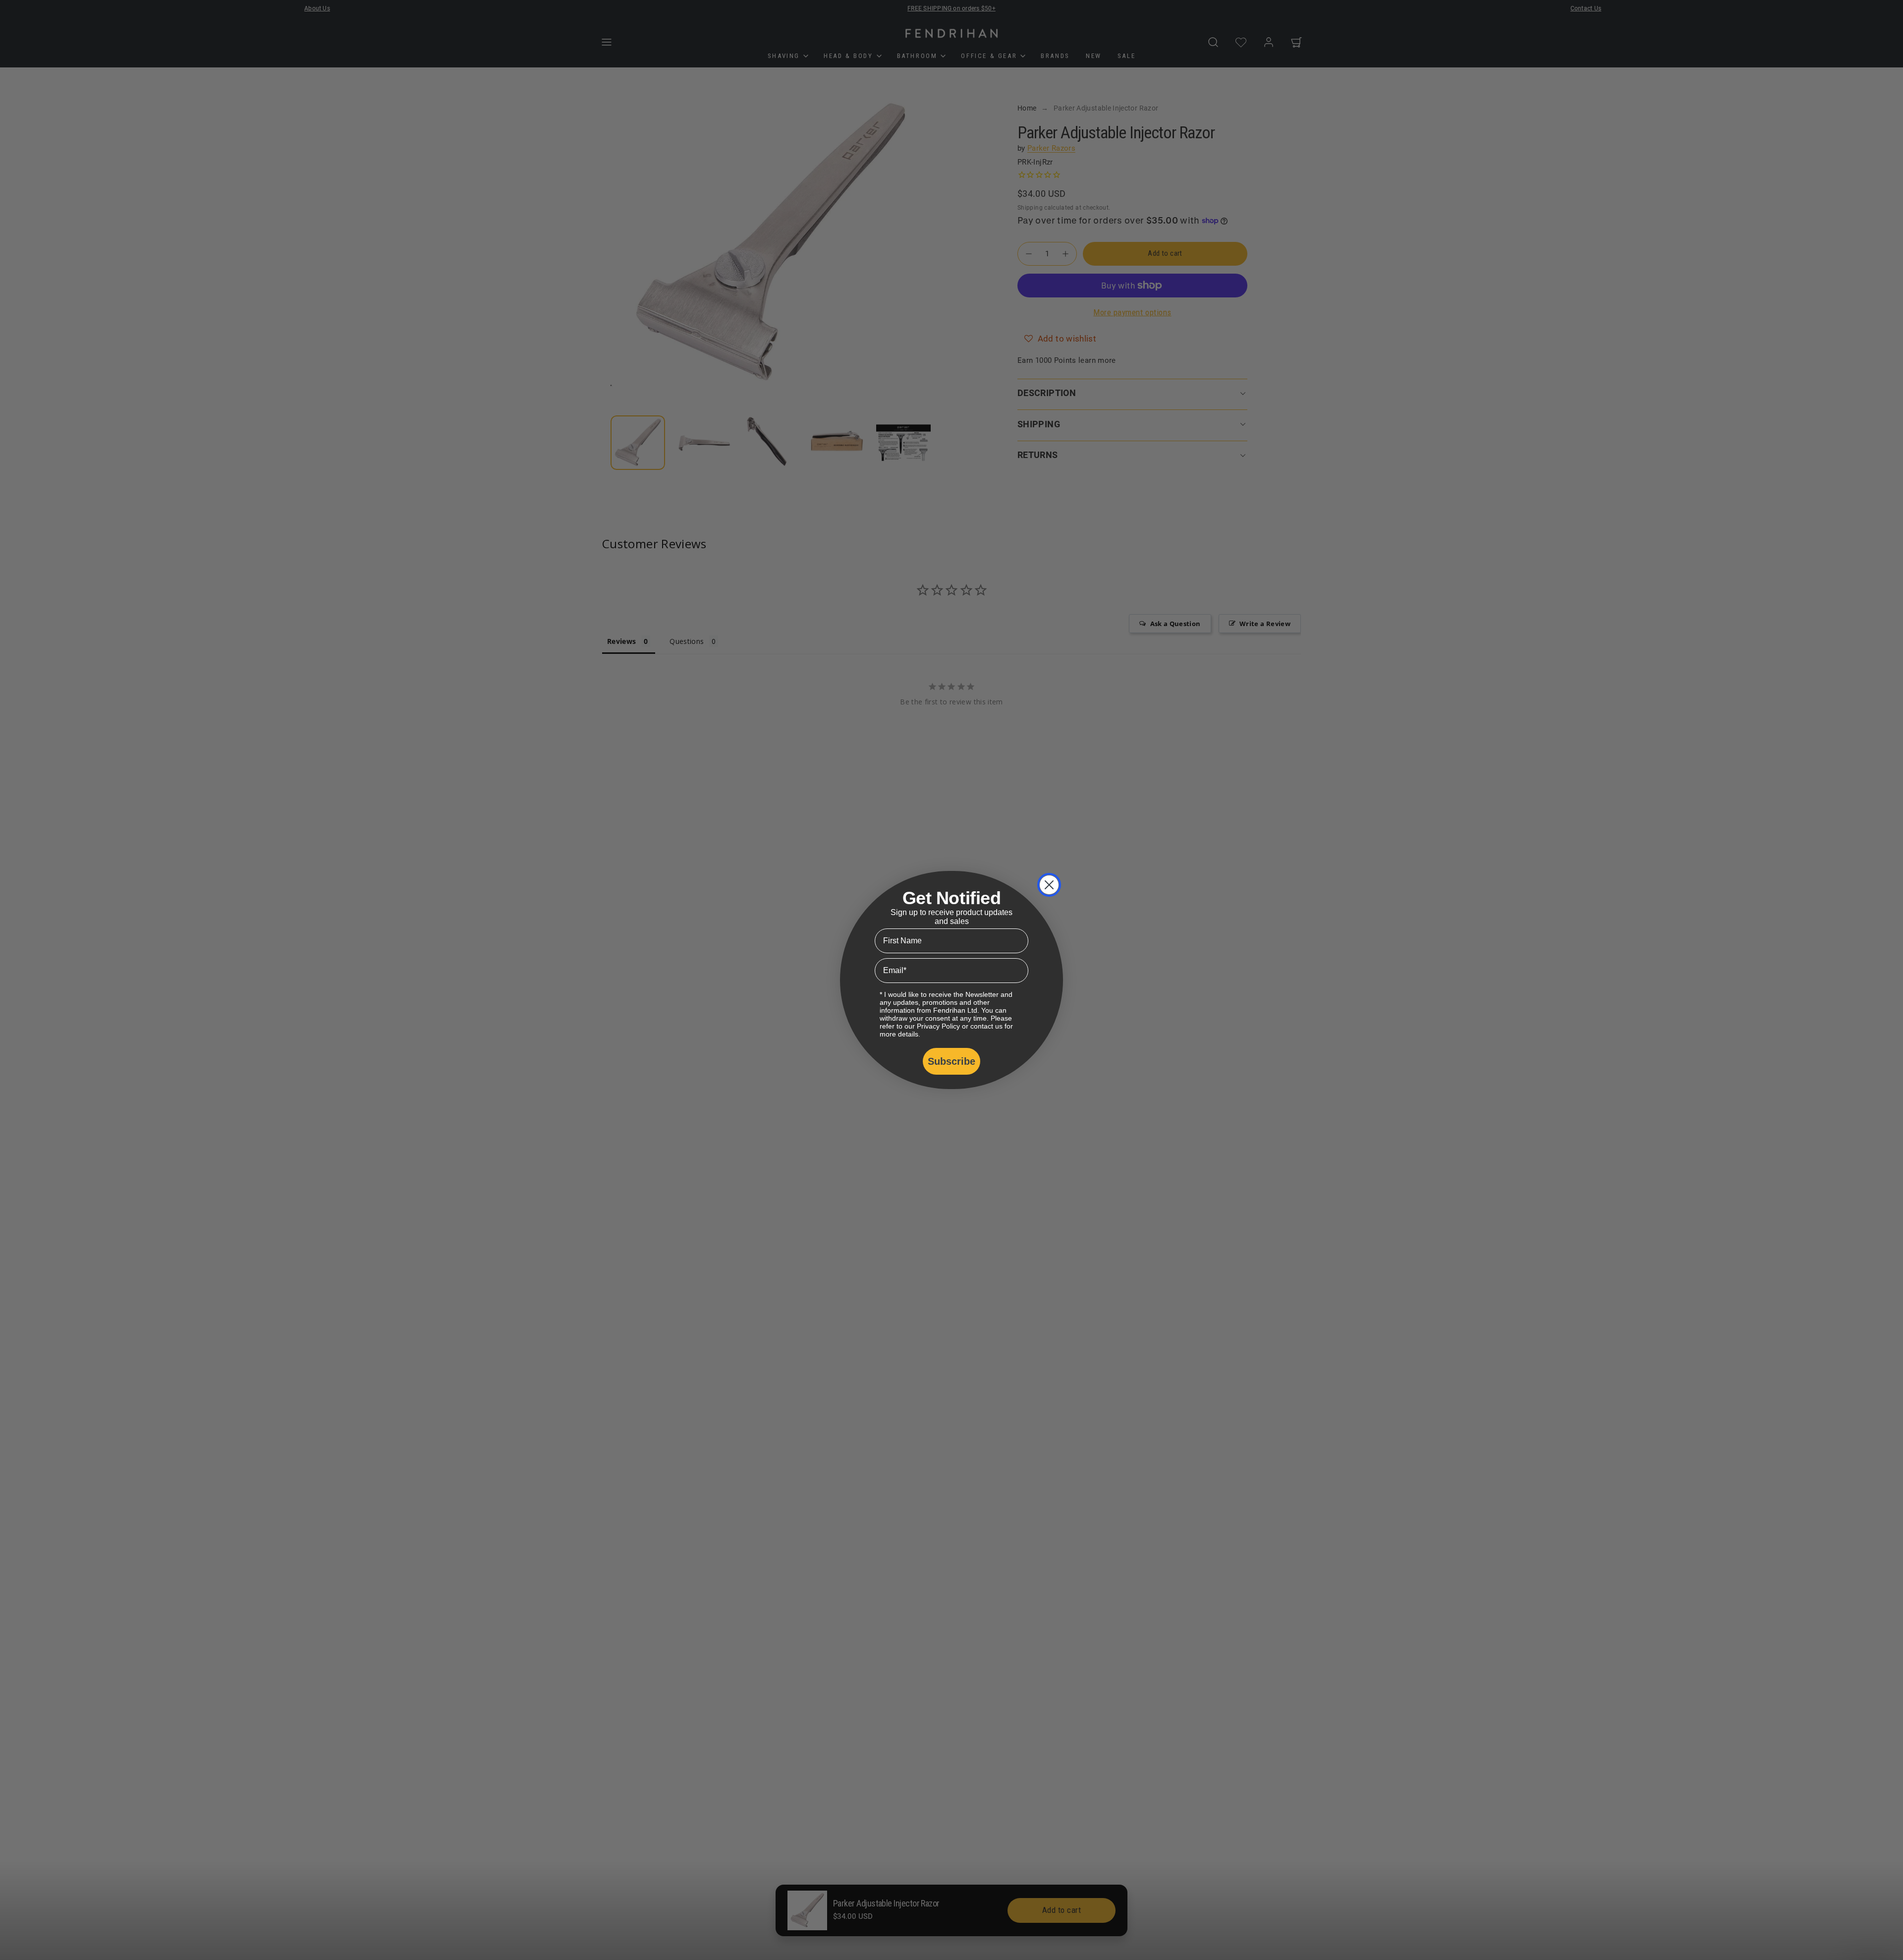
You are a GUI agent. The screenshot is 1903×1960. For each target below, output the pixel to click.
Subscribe (951, 1061)
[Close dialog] (1049, 885)
